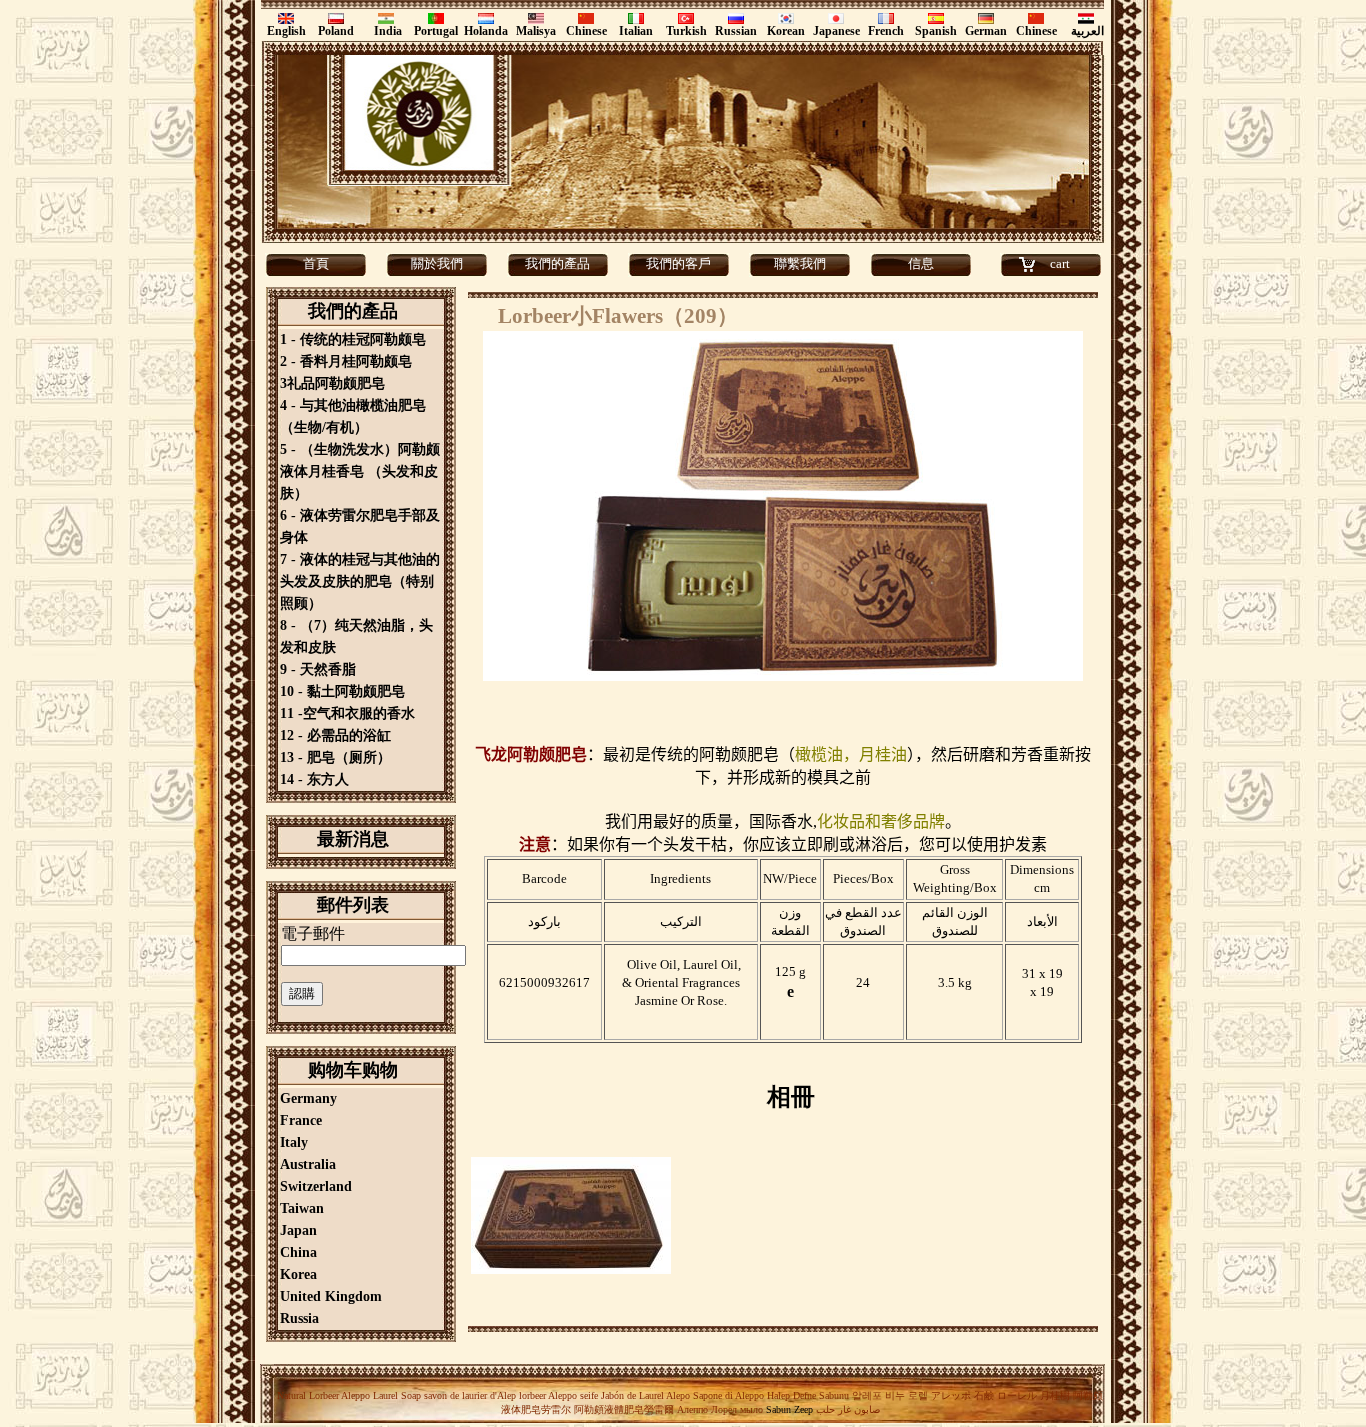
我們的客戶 (678, 263)
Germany (308, 1098)
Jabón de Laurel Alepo (644, 1395)
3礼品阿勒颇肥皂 (332, 383)
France (301, 1120)
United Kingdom (331, 1296)
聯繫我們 (800, 263)
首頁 (316, 263)
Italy (294, 1142)
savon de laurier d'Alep (468, 1395)
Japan (298, 1230)
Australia (308, 1164)
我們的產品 (557, 263)
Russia (299, 1318)
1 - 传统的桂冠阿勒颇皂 (353, 339)
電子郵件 (313, 933)
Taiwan (302, 1208)
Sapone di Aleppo (728, 1395)
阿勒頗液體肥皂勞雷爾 (624, 1409)
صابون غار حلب (848, 1409)
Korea (298, 1274)
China (298, 1252)
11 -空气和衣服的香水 (347, 713)
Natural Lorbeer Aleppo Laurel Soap (349, 1395)
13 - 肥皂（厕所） (335, 757)
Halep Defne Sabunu (808, 1395)
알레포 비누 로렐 (890, 1395)
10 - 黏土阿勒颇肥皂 (342, 691)
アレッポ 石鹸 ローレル (984, 1395)
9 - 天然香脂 (318, 669)
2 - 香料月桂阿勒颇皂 (346, 361)
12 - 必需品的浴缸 (335, 735)
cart (1060, 263)
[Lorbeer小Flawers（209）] (571, 1271)
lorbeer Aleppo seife (558, 1395)
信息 (921, 263)
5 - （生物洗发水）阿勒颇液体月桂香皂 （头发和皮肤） (360, 471)
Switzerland (316, 1186)
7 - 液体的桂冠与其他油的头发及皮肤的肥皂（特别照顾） (360, 581)
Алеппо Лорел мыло (720, 1409)
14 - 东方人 (314, 779)
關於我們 (437, 263)
